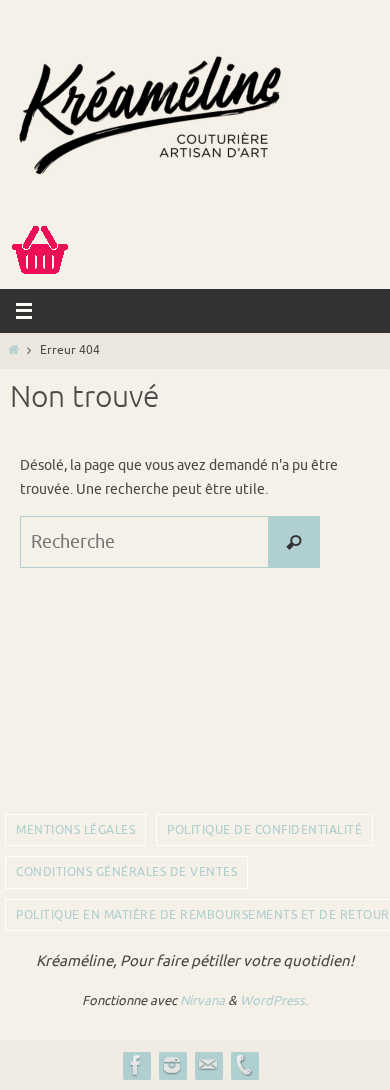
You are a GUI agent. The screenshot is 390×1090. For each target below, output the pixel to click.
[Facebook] (136, 1065)
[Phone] (244, 1065)
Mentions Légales (75, 830)
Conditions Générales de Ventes (126, 872)
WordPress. (274, 1000)
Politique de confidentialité (264, 830)
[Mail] (208, 1065)
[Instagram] (172, 1065)
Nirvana (202, 1000)
